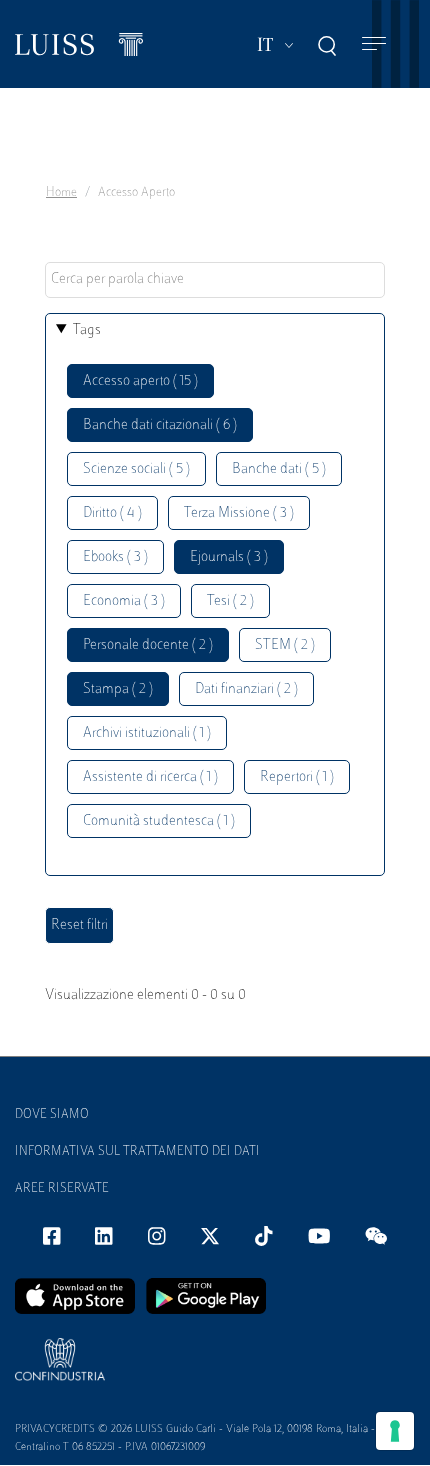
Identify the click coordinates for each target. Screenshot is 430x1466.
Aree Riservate (62, 1189)
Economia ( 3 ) (124, 601)
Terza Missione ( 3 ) (239, 513)
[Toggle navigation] (374, 44)
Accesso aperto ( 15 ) (140, 381)
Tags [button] (87, 330)
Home (61, 193)
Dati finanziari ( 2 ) (246, 689)
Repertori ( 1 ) (297, 777)
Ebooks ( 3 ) (115, 557)
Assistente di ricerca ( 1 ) (150, 777)
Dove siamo (52, 1115)
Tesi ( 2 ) (230, 601)
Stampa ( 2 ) (118, 689)
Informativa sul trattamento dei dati (137, 1152)
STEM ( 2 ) (285, 645)
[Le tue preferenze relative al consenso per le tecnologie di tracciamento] (395, 1431)
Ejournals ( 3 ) (229, 557)
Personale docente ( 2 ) (148, 645)
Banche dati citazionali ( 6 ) (160, 425)
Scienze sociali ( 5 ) (136, 469)
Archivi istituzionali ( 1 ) (147, 733)
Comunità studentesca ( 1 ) (159, 821)
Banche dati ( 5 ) (279, 469)
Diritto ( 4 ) (112, 513)
